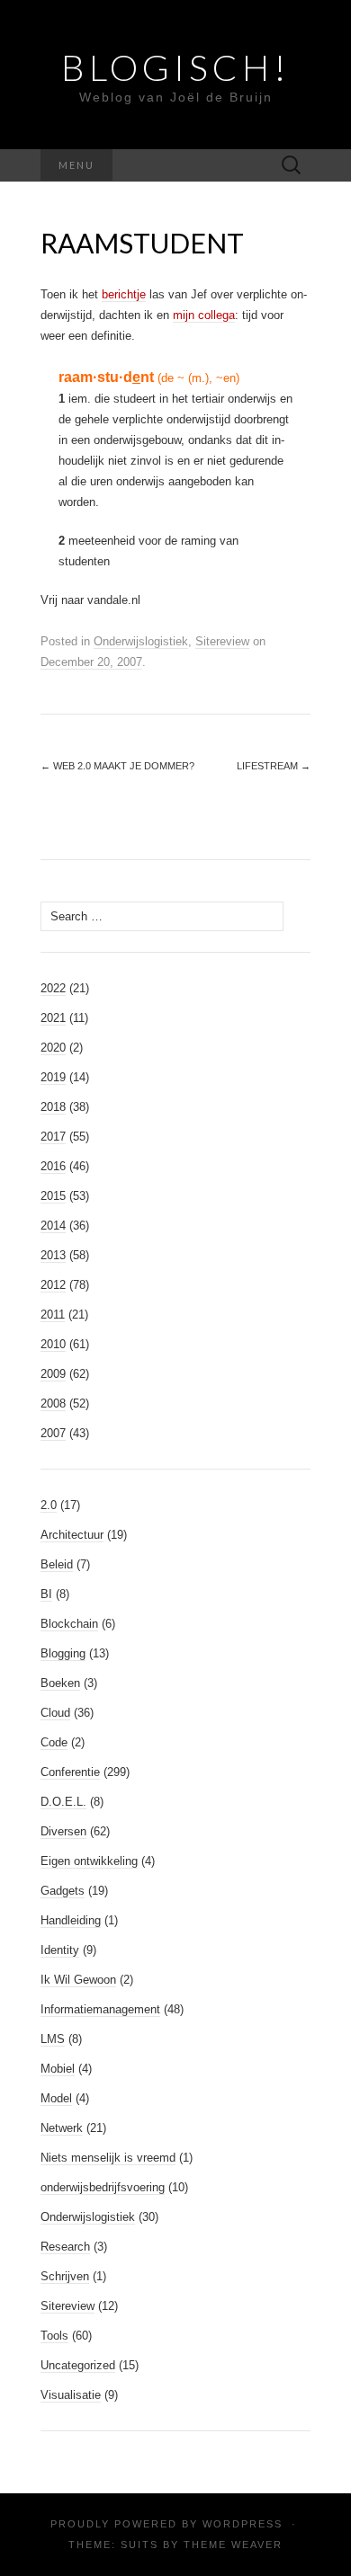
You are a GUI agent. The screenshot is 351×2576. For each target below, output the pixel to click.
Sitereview (222, 641)
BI (46, 1594)
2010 (53, 1344)
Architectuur (72, 1535)
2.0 (49, 1505)
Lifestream (274, 766)
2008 (53, 1403)
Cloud (55, 1713)
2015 (53, 1196)
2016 (53, 1166)
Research (65, 2247)
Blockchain (69, 1624)
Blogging (63, 1653)
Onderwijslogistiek (141, 641)
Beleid (57, 1564)
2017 (53, 1137)
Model (56, 2098)
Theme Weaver (233, 2545)
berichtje (124, 294)
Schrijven (65, 2276)
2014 (53, 1226)
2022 (53, 988)
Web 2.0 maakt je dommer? (117, 766)
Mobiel (58, 2069)
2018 (53, 1107)
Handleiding (71, 1920)
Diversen (63, 1831)
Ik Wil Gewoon (78, 1980)
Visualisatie (71, 2395)
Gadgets (63, 1891)
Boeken (60, 1683)
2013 (53, 1255)
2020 (53, 1048)
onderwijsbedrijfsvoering (103, 2187)
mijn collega (204, 315)
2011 (53, 1315)
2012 (53, 1285)
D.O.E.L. (63, 1802)
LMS (53, 2039)
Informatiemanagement (100, 2009)
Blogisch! (176, 67)
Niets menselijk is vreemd (108, 2158)
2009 (53, 1374)
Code (54, 1742)
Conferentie (70, 1772)
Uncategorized (78, 2365)
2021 (53, 1018)
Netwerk (62, 2128)
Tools (54, 2336)
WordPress (243, 2524)
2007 (53, 1433)
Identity (60, 1950)
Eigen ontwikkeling (89, 1861)
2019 (53, 1077)
